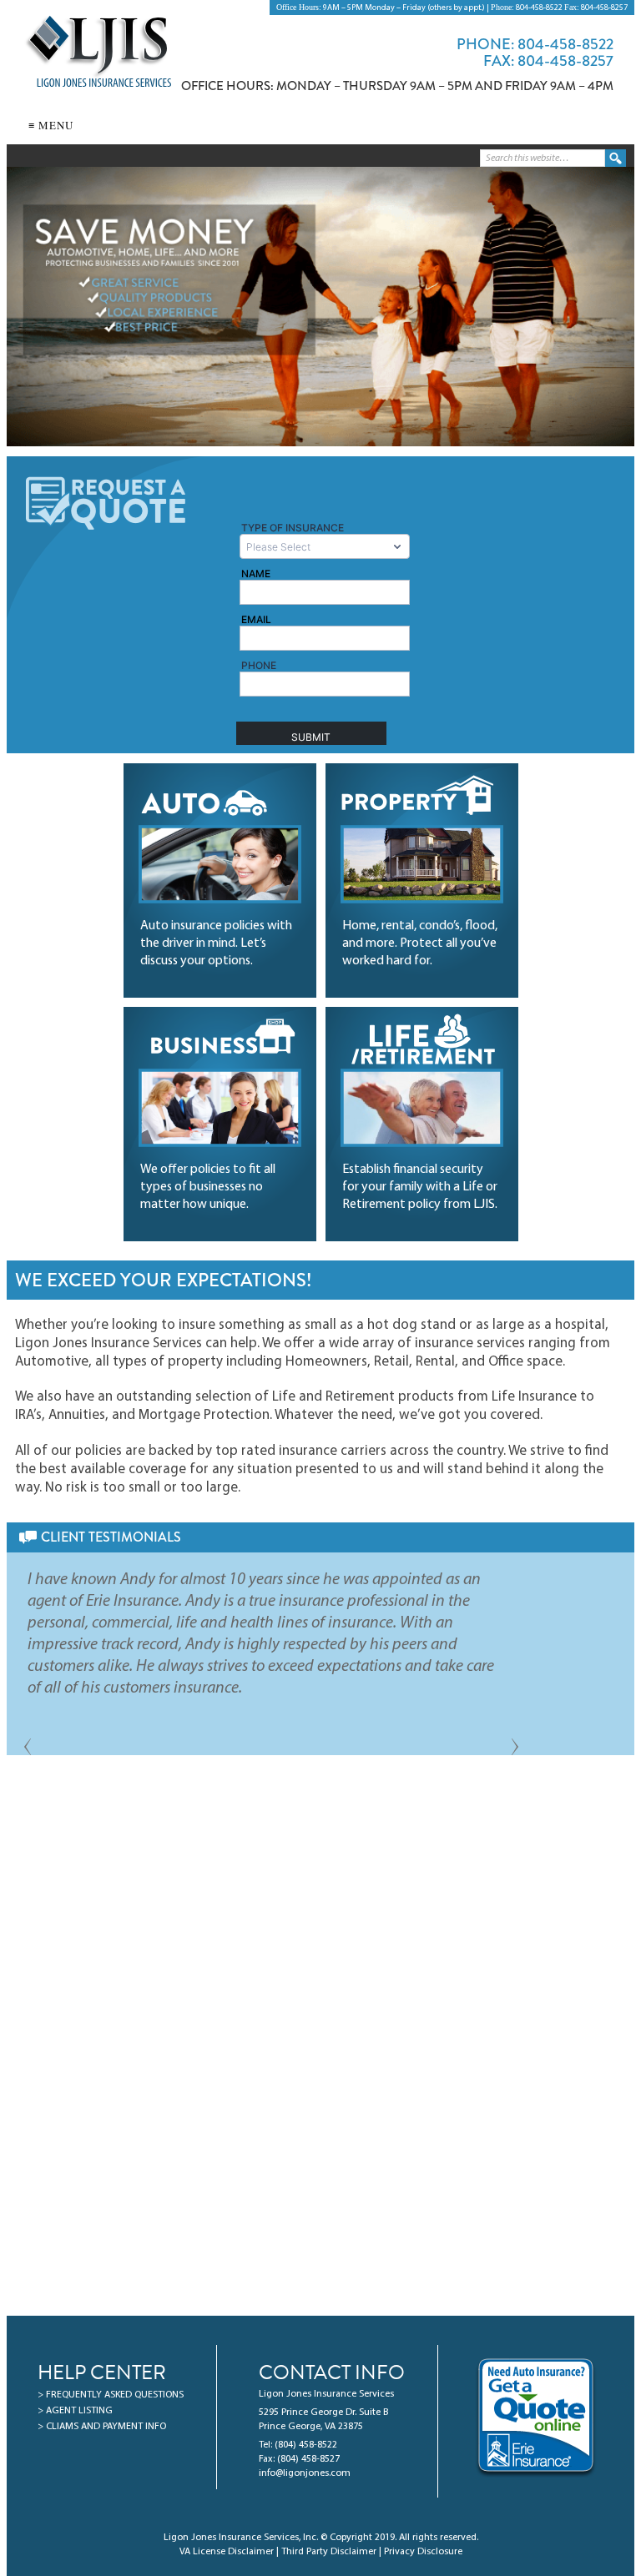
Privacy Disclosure (423, 2552)
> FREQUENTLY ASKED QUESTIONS (111, 2395)
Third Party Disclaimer (329, 2552)
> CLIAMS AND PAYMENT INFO (102, 2427)
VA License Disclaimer (227, 2552)
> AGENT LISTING (75, 2411)
